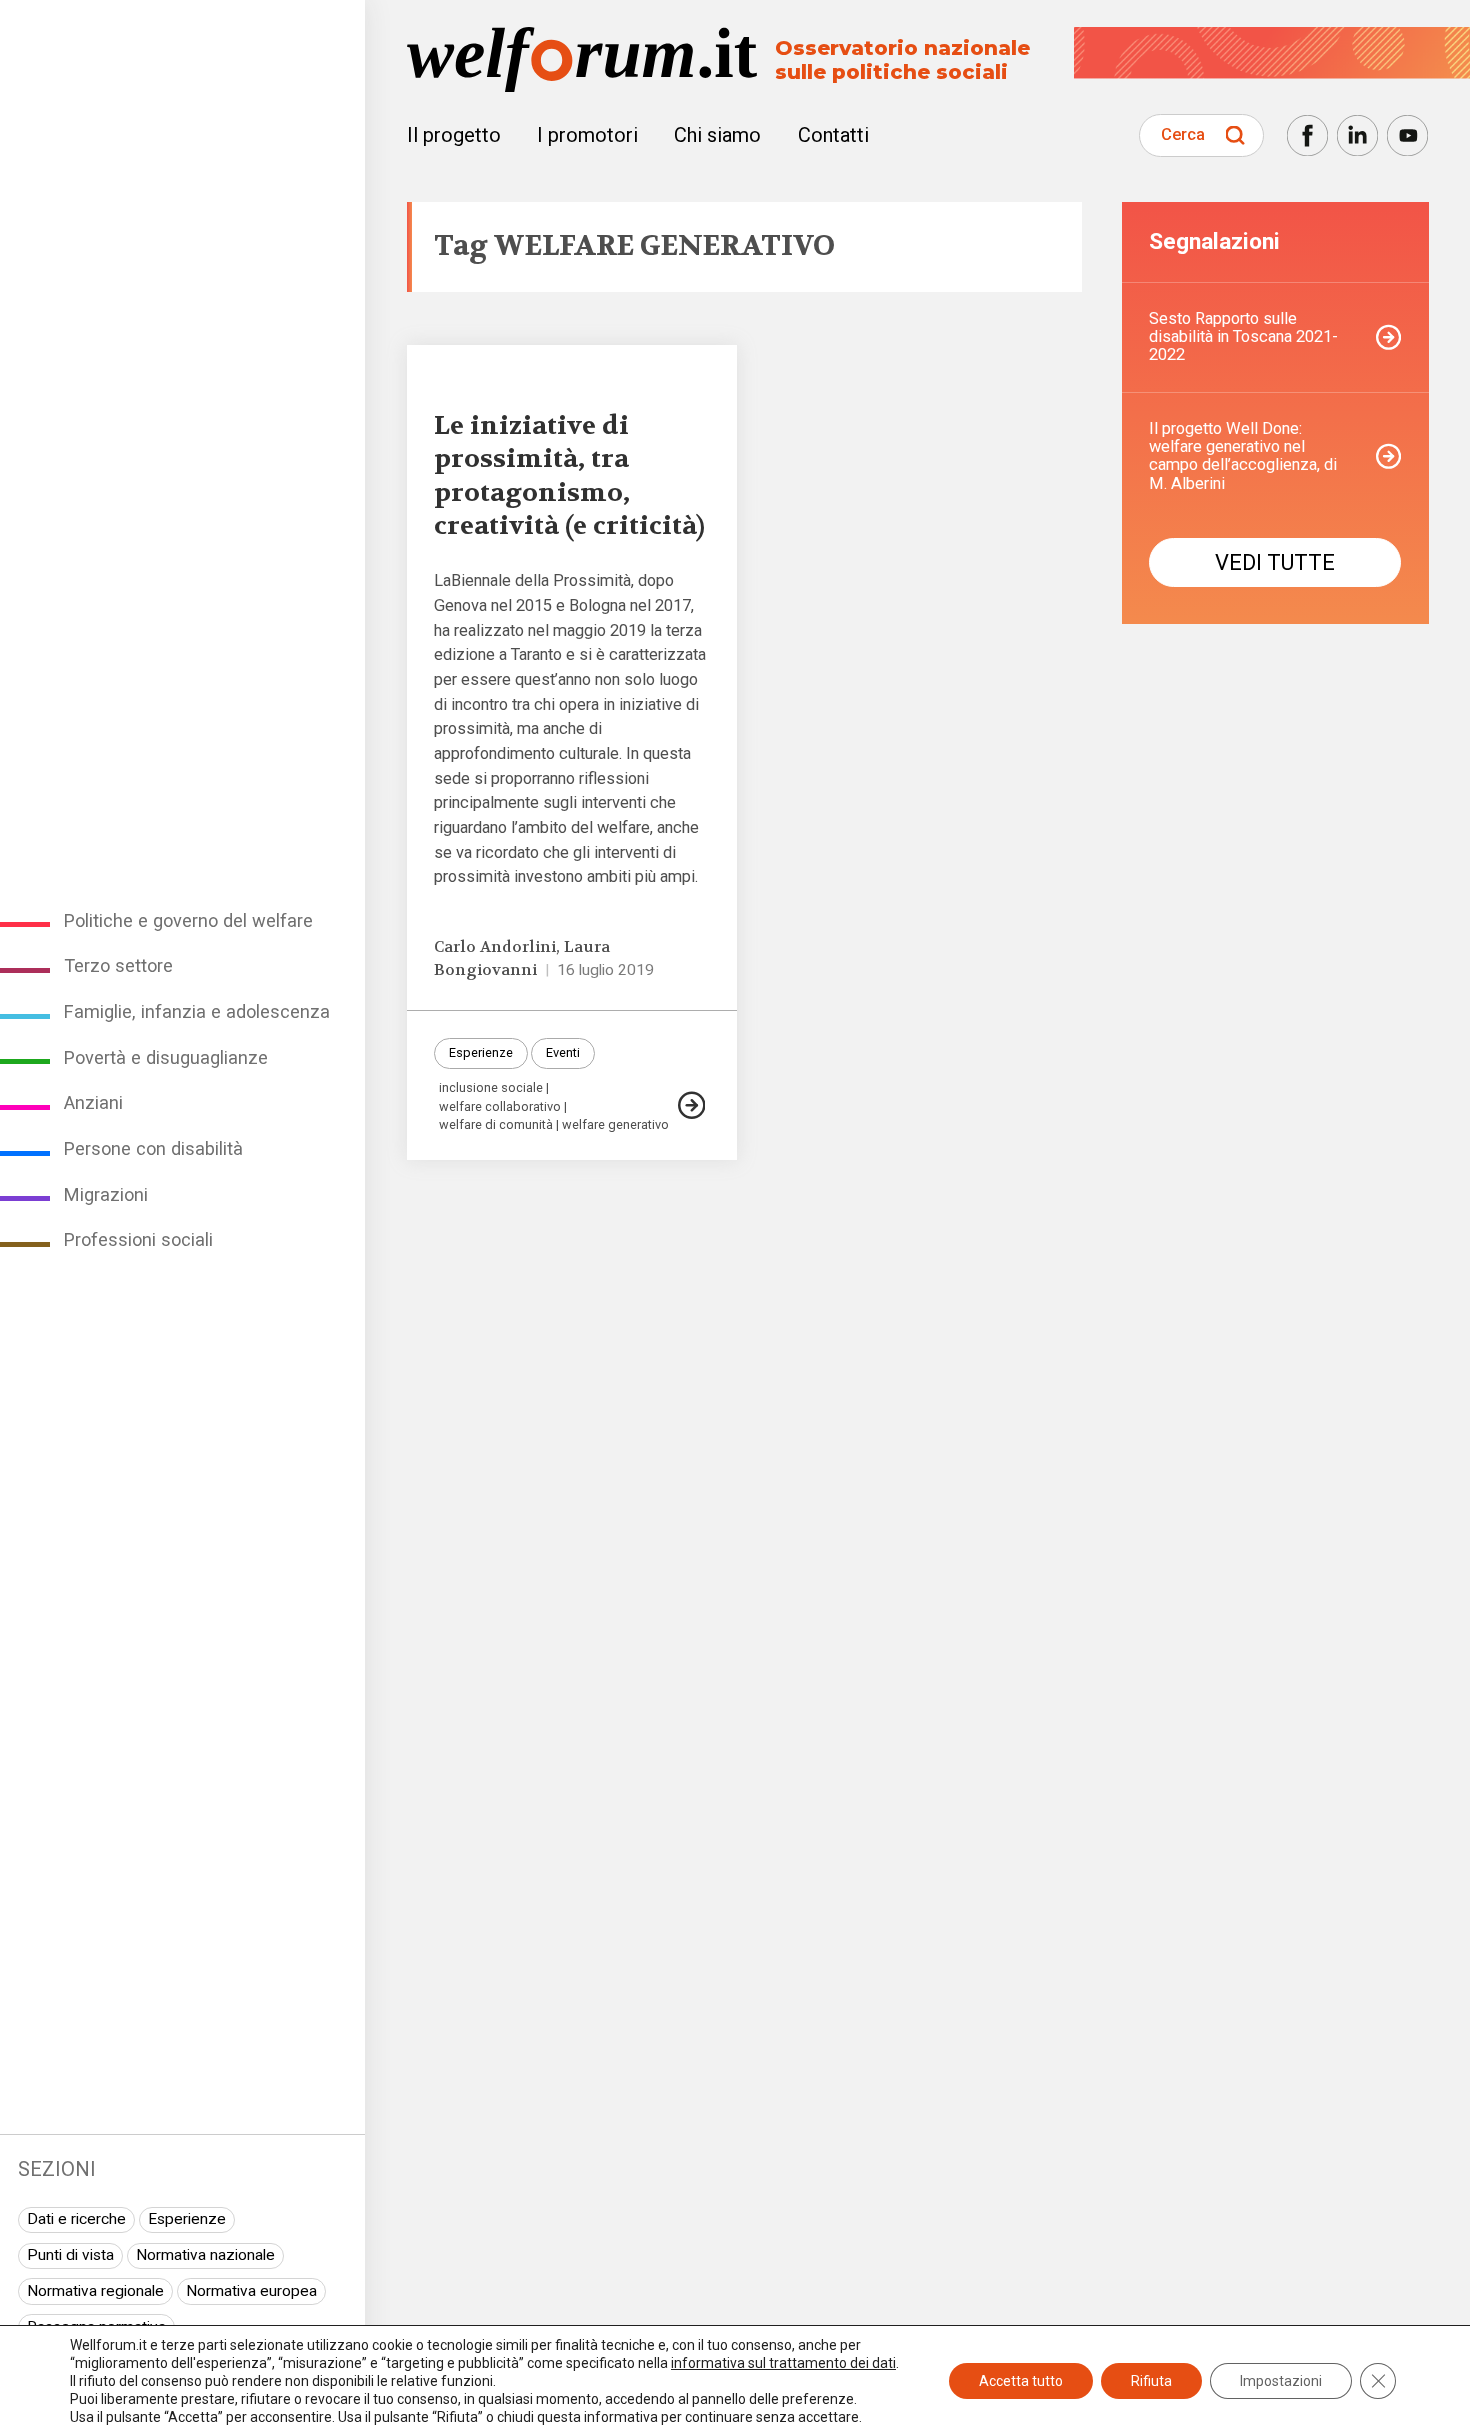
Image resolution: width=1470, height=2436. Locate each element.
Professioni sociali (138, 1239)
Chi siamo (717, 135)
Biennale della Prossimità (541, 580)
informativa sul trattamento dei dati (783, 2363)
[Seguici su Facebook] (1307, 135)
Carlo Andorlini (495, 947)
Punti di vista (70, 2255)
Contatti (833, 135)
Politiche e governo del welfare (188, 920)
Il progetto (454, 135)
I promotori (587, 135)
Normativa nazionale (205, 2255)
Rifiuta (1151, 2381)
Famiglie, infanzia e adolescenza (197, 1011)
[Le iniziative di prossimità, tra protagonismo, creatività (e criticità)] (692, 1105)
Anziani (93, 1102)
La (442, 580)
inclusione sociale (491, 1088)
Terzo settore (118, 965)
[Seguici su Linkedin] (1357, 135)
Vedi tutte (1275, 562)
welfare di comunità (496, 1125)
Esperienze (187, 2219)
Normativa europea (251, 2291)
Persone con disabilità (153, 1148)
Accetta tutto (1021, 2381)
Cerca (1183, 134)
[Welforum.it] (182, 13)
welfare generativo (615, 1125)
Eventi (563, 1052)
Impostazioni (1281, 2381)
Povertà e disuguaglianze (166, 1057)
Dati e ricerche (76, 2219)
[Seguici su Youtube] (1407, 135)
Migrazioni (106, 1194)
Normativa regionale (95, 2291)
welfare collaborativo (500, 1107)
